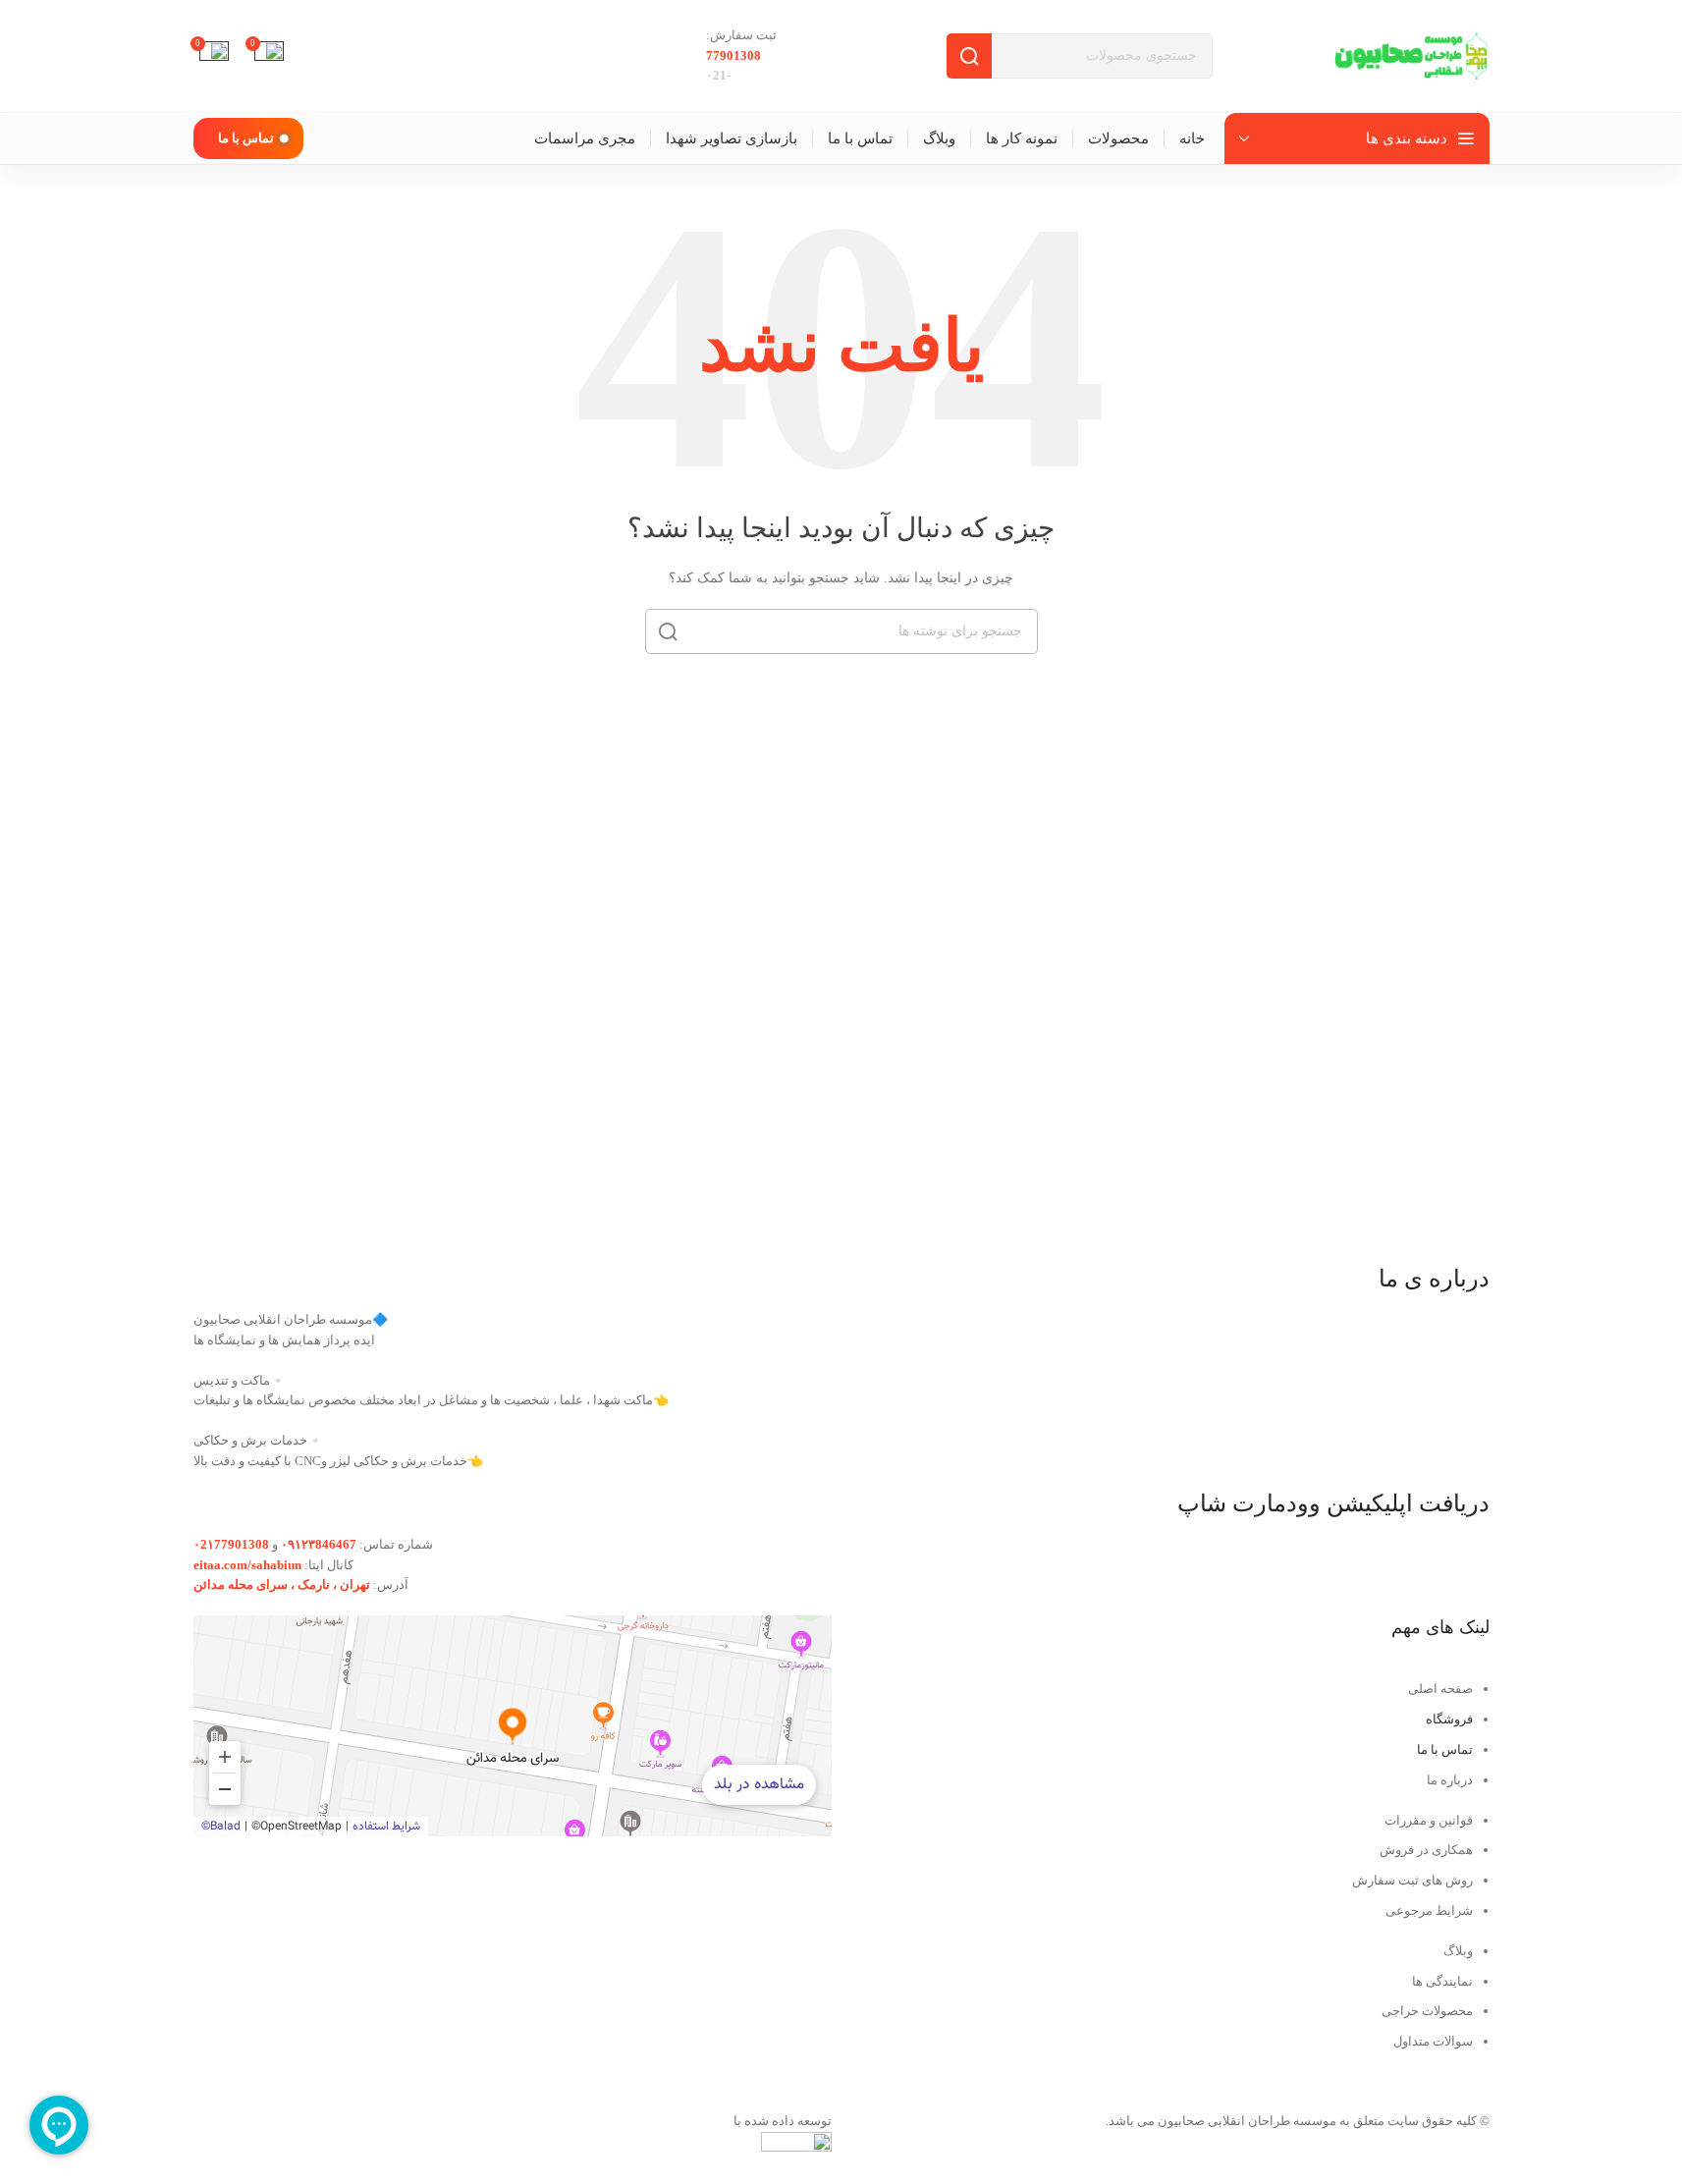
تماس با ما (246, 138)
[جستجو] (969, 56)
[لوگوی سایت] (1411, 55)
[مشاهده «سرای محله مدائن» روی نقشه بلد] (513, 1726)
